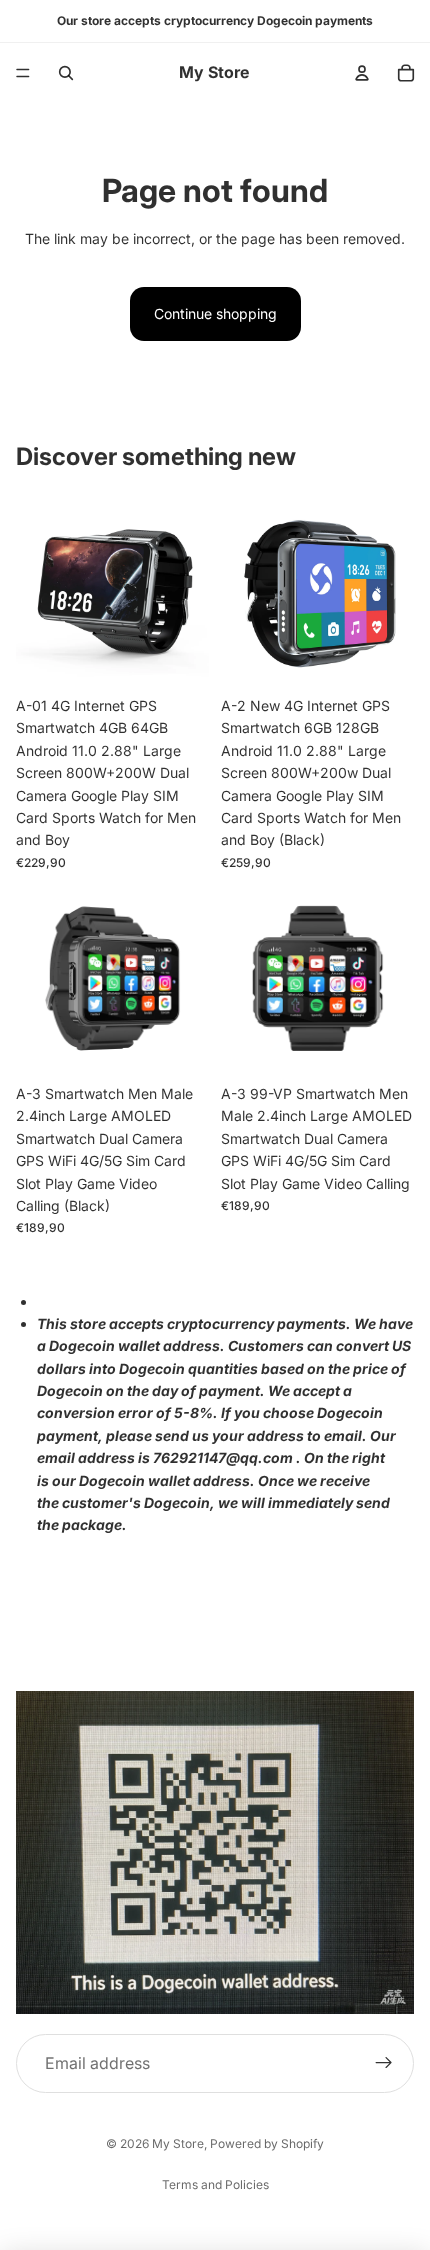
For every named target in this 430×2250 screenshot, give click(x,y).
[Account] (362, 73)
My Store (178, 2143)
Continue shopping (215, 313)
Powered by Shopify (267, 2143)
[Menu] (23, 73)
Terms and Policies (215, 2184)
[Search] (66, 73)
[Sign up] (384, 2064)
